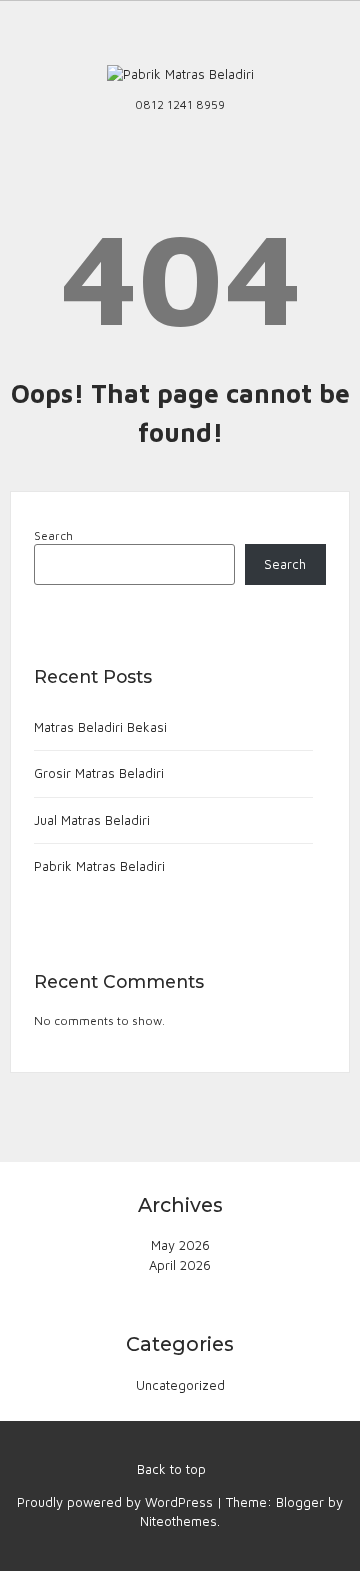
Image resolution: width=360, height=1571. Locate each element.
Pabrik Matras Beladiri (99, 866)
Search (53, 535)
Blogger (300, 1502)
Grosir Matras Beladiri (99, 773)
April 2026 (180, 1265)
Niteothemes (178, 1521)
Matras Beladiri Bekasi (100, 727)
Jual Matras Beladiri (92, 820)
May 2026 (180, 1245)
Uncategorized (180, 1385)
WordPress (179, 1502)
